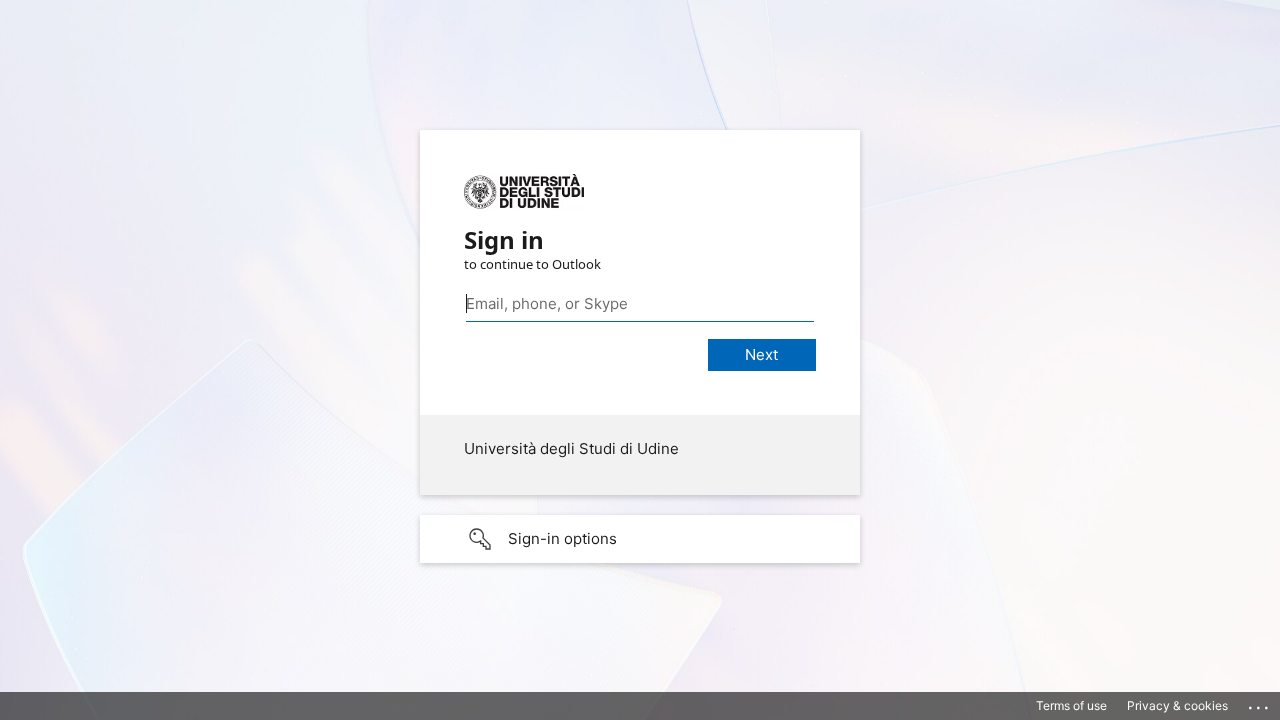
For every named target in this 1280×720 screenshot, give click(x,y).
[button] (640, 539)
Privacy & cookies (1177, 705)
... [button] (1260, 703)
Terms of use (1071, 705)
